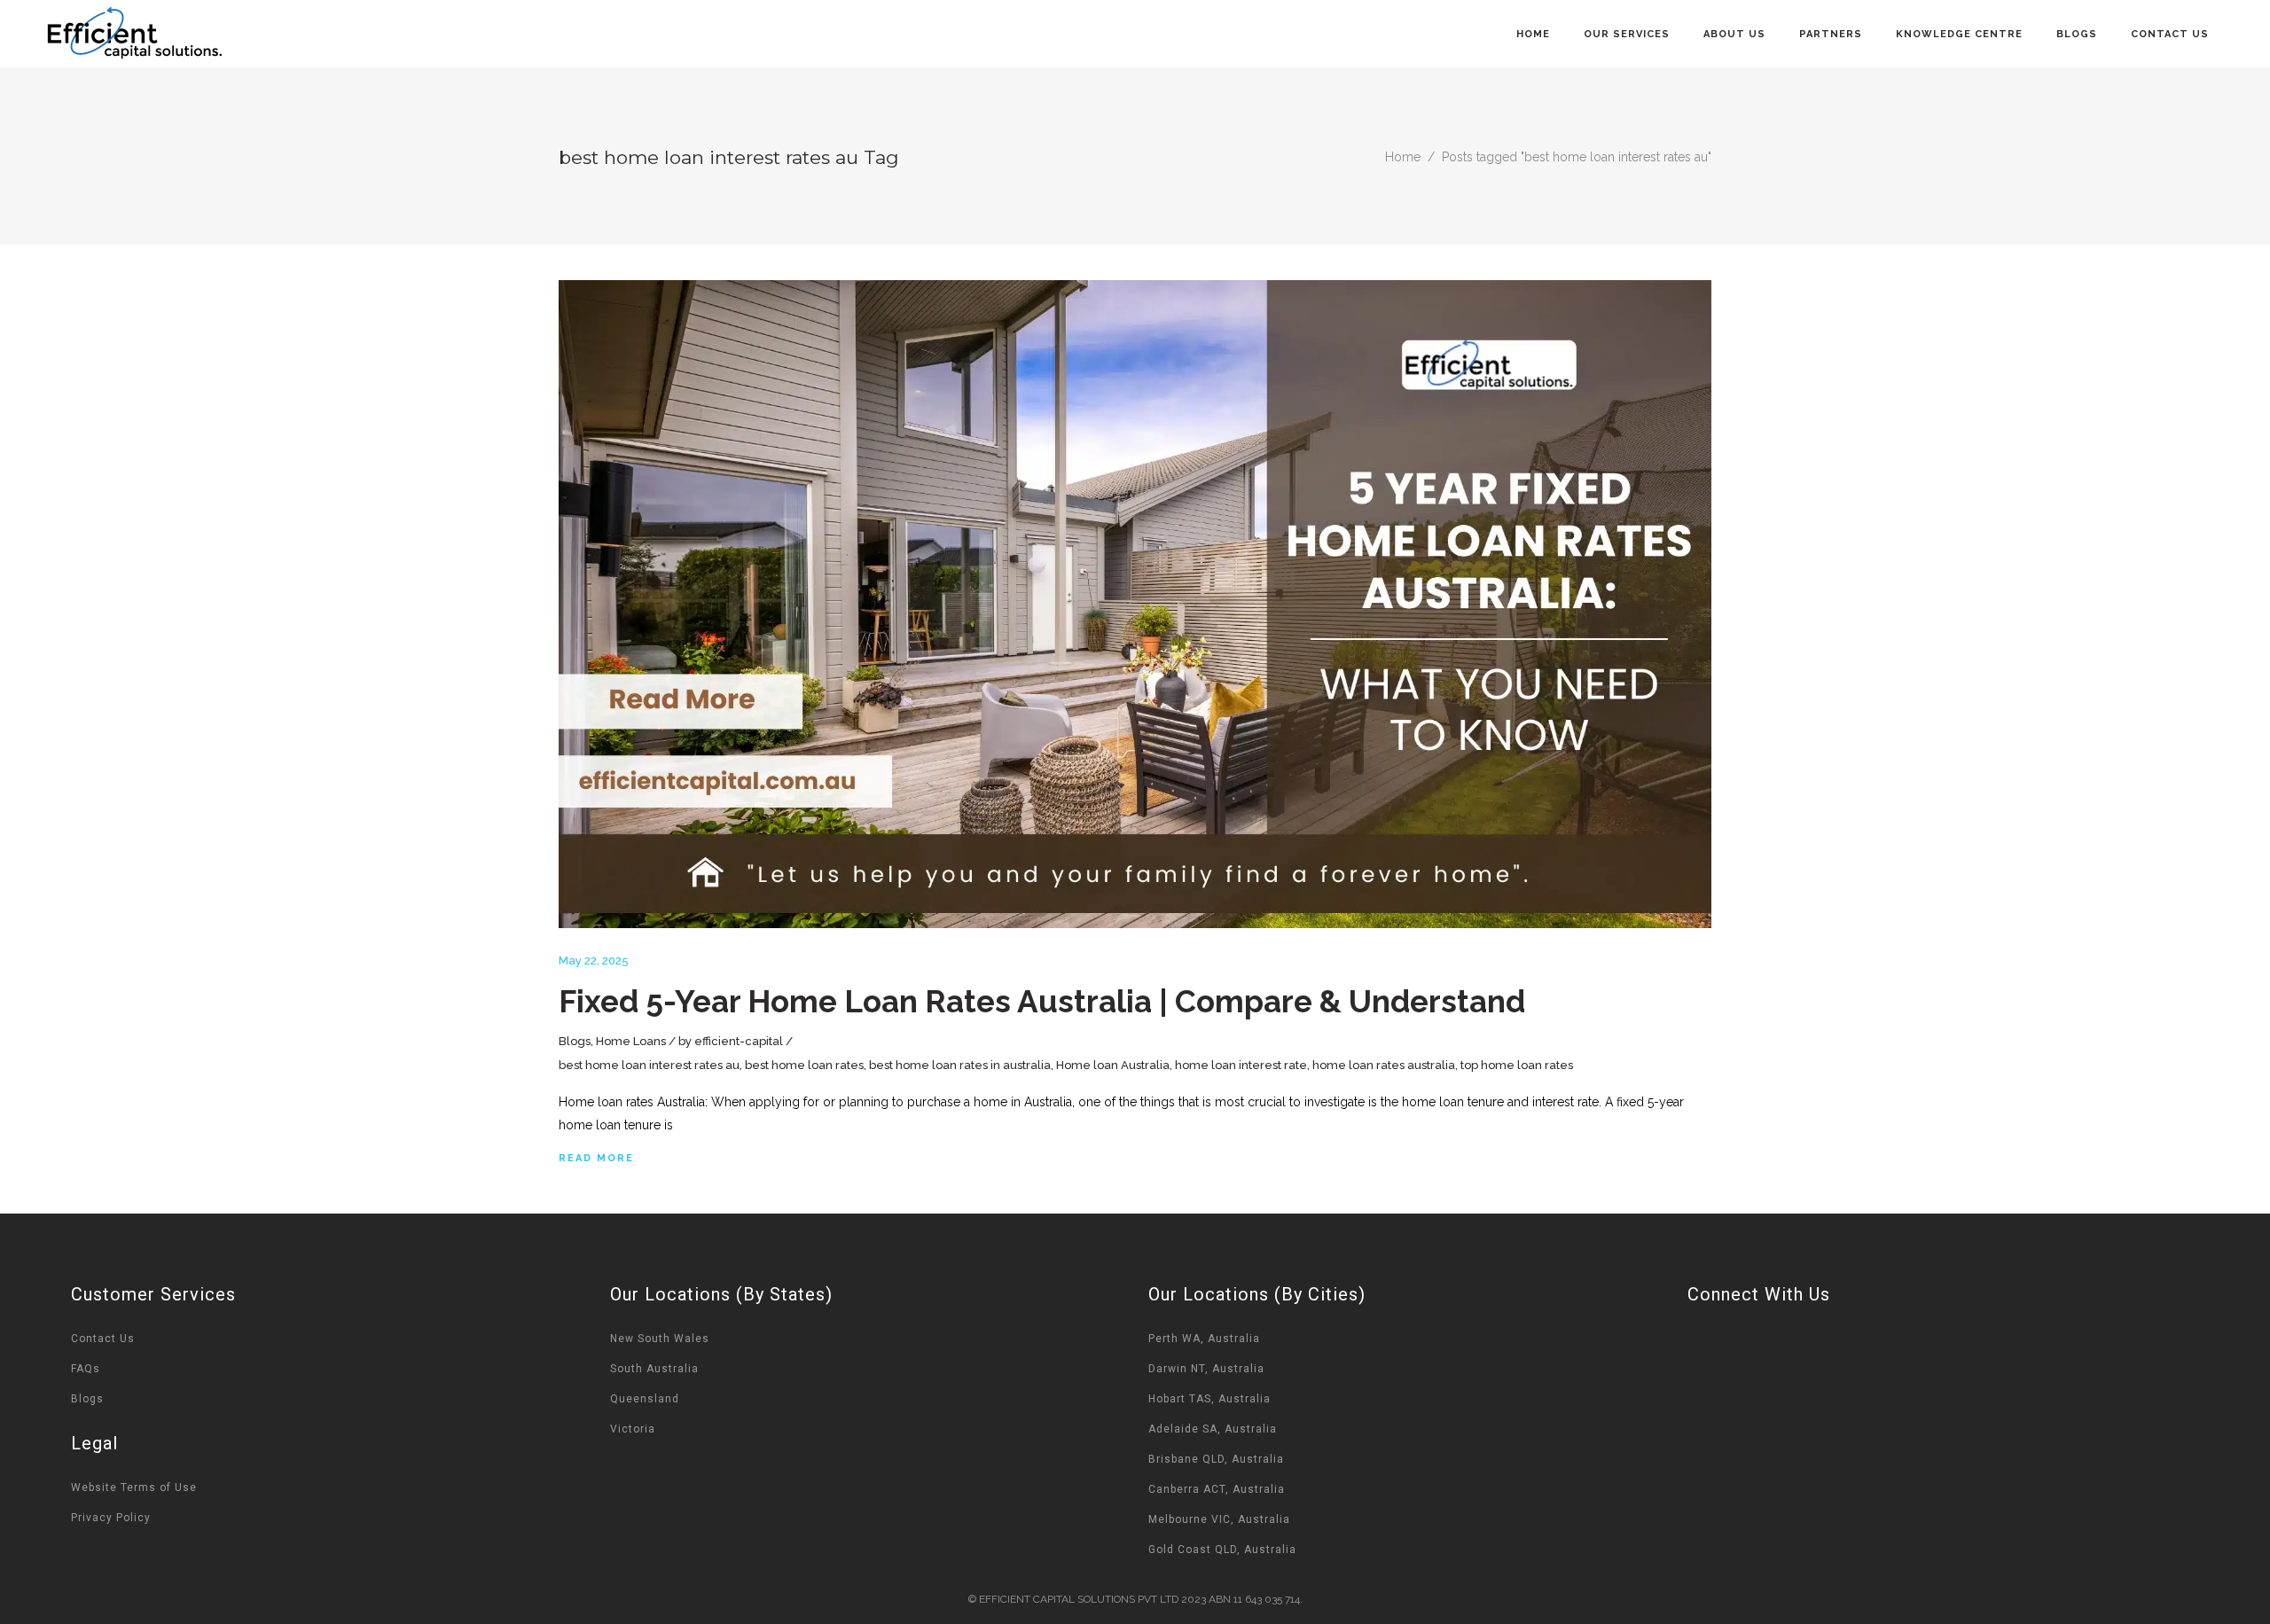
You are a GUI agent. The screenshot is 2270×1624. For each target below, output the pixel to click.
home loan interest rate (1241, 1065)
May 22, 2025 (594, 960)
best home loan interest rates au (649, 1065)
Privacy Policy (111, 1518)
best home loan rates (804, 1065)
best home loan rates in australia (960, 1065)
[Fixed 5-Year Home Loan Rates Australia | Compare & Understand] (1135, 604)
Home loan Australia (1113, 1065)
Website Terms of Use (134, 1487)
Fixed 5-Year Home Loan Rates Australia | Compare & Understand (1042, 1001)
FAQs (86, 1369)
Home (1403, 157)
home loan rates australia (1384, 1065)
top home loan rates (1517, 1065)
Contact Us (103, 1339)
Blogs (575, 1041)
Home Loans (631, 1041)
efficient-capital (739, 1041)
